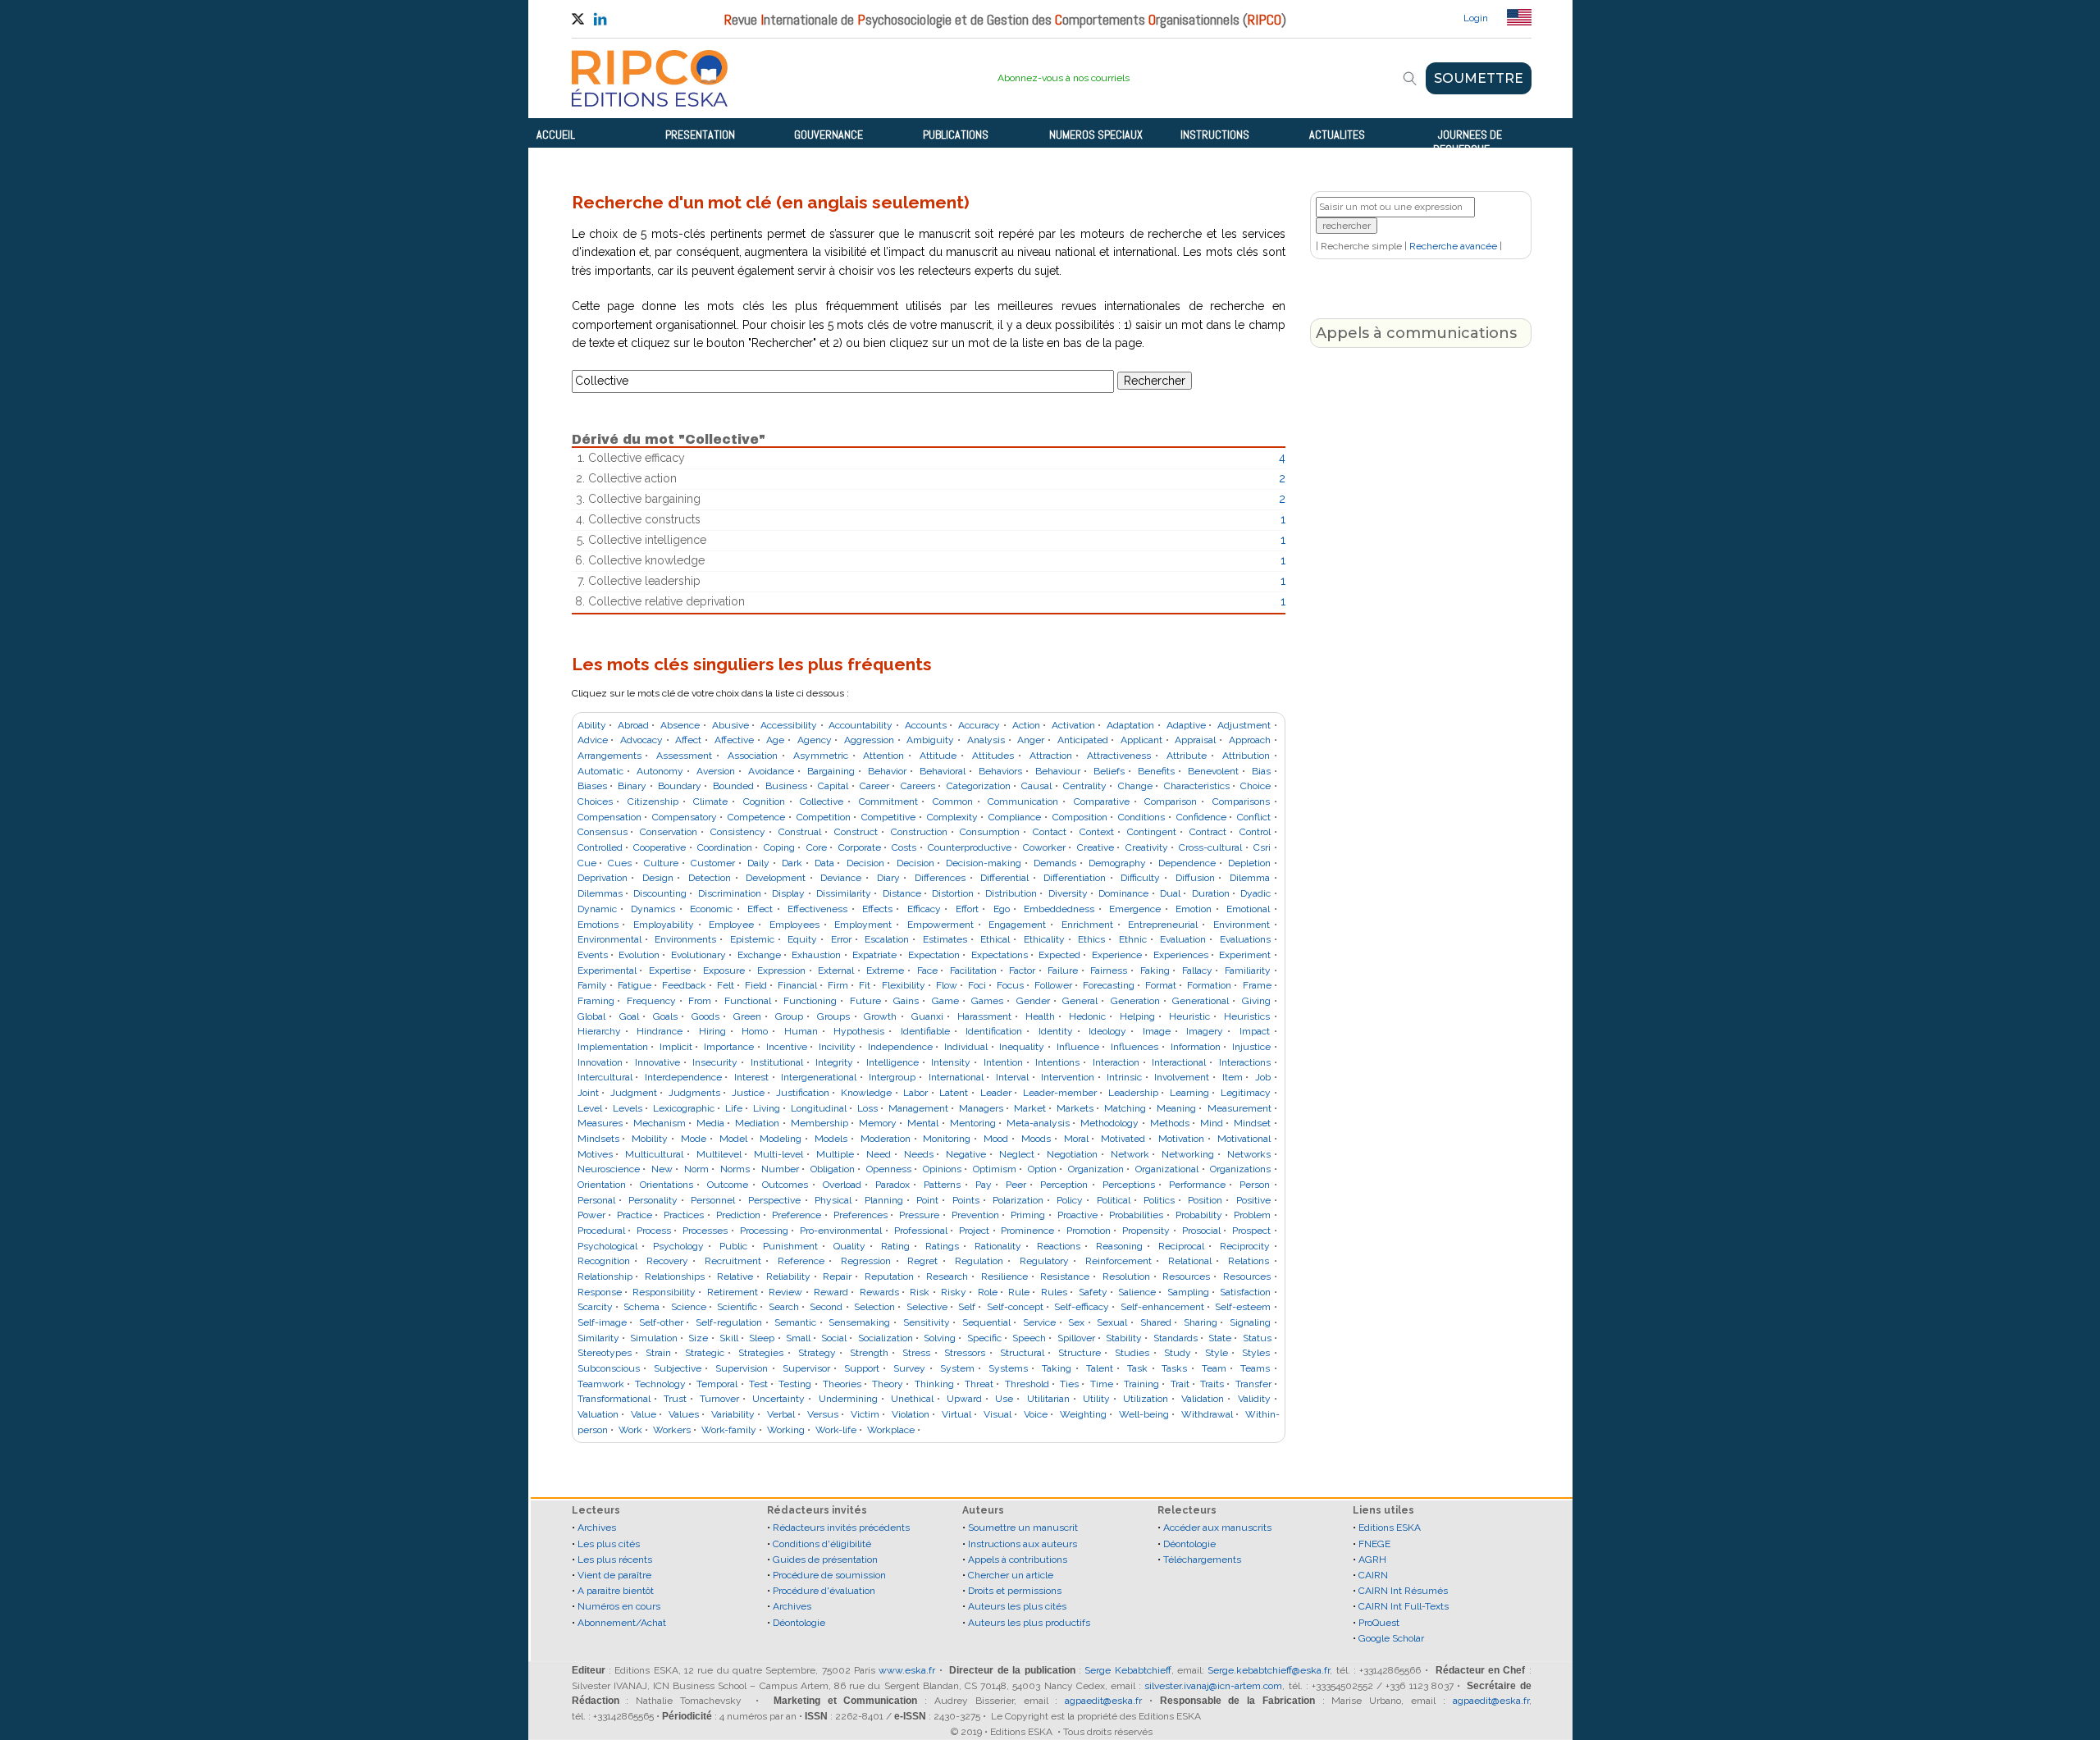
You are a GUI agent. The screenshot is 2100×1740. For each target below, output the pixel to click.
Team (1214, 1368)
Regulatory (1044, 1261)
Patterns (942, 1185)
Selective (927, 1307)
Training (1141, 1384)
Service (1039, 1322)
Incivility (837, 1047)
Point (927, 1200)
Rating (895, 1246)
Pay (984, 1185)
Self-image (602, 1322)
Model (733, 1139)
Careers (918, 786)
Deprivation (603, 878)
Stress (916, 1353)
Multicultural (654, 1154)
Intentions (1057, 1062)
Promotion (1089, 1231)
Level (590, 1108)
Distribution (1011, 893)
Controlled (600, 847)
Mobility (650, 1139)
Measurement (1239, 1108)
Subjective (678, 1368)
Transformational (614, 1399)
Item (1233, 1077)
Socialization (886, 1338)
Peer (1016, 1185)
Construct (856, 832)
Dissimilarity (844, 893)
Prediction (738, 1215)
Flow (947, 985)
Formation (1209, 985)
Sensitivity (927, 1322)
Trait (1180, 1384)
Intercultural (605, 1077)
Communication (1023, 801)
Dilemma (1250, 878)
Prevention (975, 1215)
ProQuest (1379, 1623)
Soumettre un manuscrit (1023, 1528)
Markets (1075, 1108)
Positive (1253, 1200)
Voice (1036, 1414)
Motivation (1181, 1139)
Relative (735, 1276)
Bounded (733, 786)
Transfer (1253, 1384)
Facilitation (973, 970)
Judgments (694, 1093)
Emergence (1135, 909)
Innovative (657, 1062)
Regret (922, 1261)
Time (1102, 1384)
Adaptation (1130, 725)
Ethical (995, 939)
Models (831, 1139)
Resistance (1065, 1276)
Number (780, 1169)
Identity (1056, 1031)
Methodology (1109, 1123)
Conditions (1141, 817)
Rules (1054, 1292)
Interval (1012, 1077)
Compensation (609, 817)
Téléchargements (1202, 1560)
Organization (1096, 1169)
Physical (833, 1200)
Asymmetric (821, 756)
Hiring (712, 1031)
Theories (842, 1384)
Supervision (742, 1368)
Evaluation (1183, 939)
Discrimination (730, 893)
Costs (904, 847)
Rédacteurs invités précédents (841, 1528)
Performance (1197, 1185)
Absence (680, 725)
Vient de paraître (614, 1575)
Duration (1211, 893)
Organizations (1240, 1169)
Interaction (1116, 1062)
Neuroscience (609, 1169)
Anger (1031, 740)
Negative (966, 1154)
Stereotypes (605, 1353)
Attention (883, 756)
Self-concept (1015, 1307)
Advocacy (641, 740)
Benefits (1156, 771)
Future (865, 1001)
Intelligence (892, 1062)
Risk (920, 1292)
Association (753, 756)
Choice (1255, 786)
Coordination (725, 847)
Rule (1019, 1292)
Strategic (705, 1353)
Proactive (1077, 1215)
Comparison (1171, 801)
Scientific (737, 1307)
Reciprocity (1245, 1246)
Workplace (891, 1430)
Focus (1010, 985)
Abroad (633, 725)
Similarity (598, 1338)
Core (817, 847)
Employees (794, 925)
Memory (878, 1123)
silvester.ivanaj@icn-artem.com (1213, 1686)
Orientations (667, 1185)
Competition (824, 817)
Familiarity (1248, 970)
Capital (833, 786)
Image (1157, 1031)
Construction (919, 832)
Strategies (761, 1353)
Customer (713, 863)
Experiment (1245, 955)
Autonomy (660, 771)
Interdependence (683, 1077)
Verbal (781, 1414)
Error (841, 939)
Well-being (1144, 1414)
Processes (705, 1231)
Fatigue (635, 985)
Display (788, 893)
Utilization (1146, 1399)
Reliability (788, 1276)
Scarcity (595, 1307)
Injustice (1251, 1047)
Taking (1057, 1368)
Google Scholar (1391, 1638)
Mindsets (598, 1139)
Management (918, 1108)
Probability (1199, 1215)
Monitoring (947, 1139)
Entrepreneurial (1163, 925)
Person (1255, 1185)
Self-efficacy (1082, 1307)
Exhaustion (816, 955)
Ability (592, 725)
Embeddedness (1059, 909)
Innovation (600, 1062)
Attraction (1051, 756)
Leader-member (1060, 1093)
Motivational (1244, 1139)
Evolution (639, 955)
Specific (984, 1338)
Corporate (860, 847)
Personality (653, 1200)
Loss (867, 1108)
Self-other (661, 1322)
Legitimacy (1246, 1093)
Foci (977, 985)
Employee (731, 925)
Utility (1096, 1399)
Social (834, 1338)
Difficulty (1140, 878)
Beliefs (1109, 771)
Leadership (1133, 1093)
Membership (819, 1123)
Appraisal (1195, 740)
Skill (729, 1338)
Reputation (889, 1276)
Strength (869, 1353)
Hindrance (660, 1031)
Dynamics (653, 909)
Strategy (817, 1353)
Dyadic (1255, 893)
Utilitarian (1048, 1399)
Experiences (1181, 955)
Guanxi (927, 1016)
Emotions (598, 925)
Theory (888, 1384)
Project (974, 1231)
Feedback (684, 985)
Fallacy (1197, 970)
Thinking (934, 1384)
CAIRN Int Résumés (1403, 1591)
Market (1030, 1108)
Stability (1124, 1338)
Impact (1255, 1031)
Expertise (670, 970)
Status (1257, 1338)
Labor (915, 1093)
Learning (1189, 1093)
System (957, 1368)
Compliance (1015, 817)
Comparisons (1241, 801)
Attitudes (993, 756)
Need (879, 1154)
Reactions (1059, 1246)
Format (1161, 985)
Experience (1117, 955)
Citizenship (653, 801)
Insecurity (715, 1062)
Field (756, 985)
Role (988, 1292)
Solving (940, 1338)
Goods (705, 1016)
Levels (628, 1108)
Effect (760, 909)
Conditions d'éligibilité (822, 1544)
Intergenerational (819, 1077)
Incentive (787, 1047)
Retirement (733, 1292)
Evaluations (1245, 939)
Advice (593, 740)
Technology (660, 1384)
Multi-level (778, 1154)
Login (1476, 18)
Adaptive (1186, 725)
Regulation (979, 1261)
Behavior (887, 771)
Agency (815, 740)
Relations (1249, 1261)
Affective (734, 740)
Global (591, 1016)
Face (927, 970)
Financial (797, 985)
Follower (1053, 985)
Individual (966, 1047)
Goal (629, 1016)
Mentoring (973, 1123)
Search (784, 1307)
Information (1196, 1047)
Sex (1076, 1322)
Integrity (834, 1062)
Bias (1261, 771)
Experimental (607, 970)
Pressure (919, 1215)
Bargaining (831, 771)
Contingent (1152, 832)
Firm (838, 985)
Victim (865, 1414)
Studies (1132, 1353)
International (956, 1077)
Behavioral (943, 771)
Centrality (1085, 786)
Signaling (1250, 1322)
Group (789, 1016)
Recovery (667, 1261)
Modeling (781, 1139)
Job (1263, 1077)
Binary (632, 786)
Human (801, 1031)
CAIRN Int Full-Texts (1404, 1606)
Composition (1080, 817)
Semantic (795, 1322)
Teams (1255, 1368)
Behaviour (1058, 771)
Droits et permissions (1015, 1591)
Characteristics (1197, 786)
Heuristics (1247, 1016)
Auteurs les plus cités (1017, 1606)
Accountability (861, 725)
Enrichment (1087, 925)
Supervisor (806, 1368)
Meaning (1176, 1108)
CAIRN (1373, 1575)
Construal (800, 832)
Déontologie (799, 1623)
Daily (758, 863)
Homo (755, 1031)
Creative (1096, 847)
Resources (1186, 1276)
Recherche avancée (1453, 246)
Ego (1002, 909)
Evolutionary (698, 955)
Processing (764, 1231)
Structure (1080, 1353)
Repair (837, 1276)
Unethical (912, 1399)
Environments (685, 939)
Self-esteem (1243, 1307)
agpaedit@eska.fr (1103, 1701)
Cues (620, 863)
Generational (1201, 1001)
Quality (849, 1246)
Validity (1254, 1399)
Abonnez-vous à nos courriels (1064, 78)
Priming (1028, 1215)
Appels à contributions (1018, 1560)
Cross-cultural (1210, 847)
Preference (797, 1215)
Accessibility (789, 725)
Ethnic (1133, 939)
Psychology (678, 1246)
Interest (751, 1077)
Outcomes (785, 1185)
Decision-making (984, 863)
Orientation (602, 1185)
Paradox (892, 1185)
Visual (997, 1414)
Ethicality (1044, 939)
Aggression (869, 740)
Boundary (680, 786)
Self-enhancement (1162, 1307)
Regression (866, 1261)
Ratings (942, 1246)
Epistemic (752, 939)
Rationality (998, 1246)
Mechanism (660, 1123)
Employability (664, 925)
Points (966, 1200)
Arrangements (609, 756)
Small (798, 1338)
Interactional (1179, 1062)
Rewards (879, 1292)
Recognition (604, 1261)
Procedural (601, 1231)
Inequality (1022, 1047)
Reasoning (1119, 1246)
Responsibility (664, 1292)
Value (644, 1414)
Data (824, 863)
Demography (1117, 863)
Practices (684, 1215)
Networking (1188, 1154)
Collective (822, 801)
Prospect (1251, 1231)
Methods (1170, 1123)
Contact (1050, 832)
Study (1178, 1353)
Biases (592, 786)
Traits (1212, 1384)
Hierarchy (599, 1031)
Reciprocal (1181, 1246)
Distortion (953, 893)
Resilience (1004, 1276)
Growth (880, 1016)
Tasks (1174, 1368)
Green (747, 1016)
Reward (831, 1292)
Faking (1155, 970)
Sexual (1112, 1322)
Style (1217, 1353)
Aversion (716, 771)
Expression (781, 970)
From (700, 1001)
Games (987, 1001)
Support (862, 1368)
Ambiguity (930, 740)
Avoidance (771, 771)
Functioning (810, 1001)
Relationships (675, 1276)
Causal (1036, 786)
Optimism (995, 1169)
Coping (779, 847)
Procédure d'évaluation (824, 1591)
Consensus (603, 832)
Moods (1036, 1139)
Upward (964, 1399)
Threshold (1027, 1384)
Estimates (945, 939)
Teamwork (601, 1384)
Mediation (757, 1123)
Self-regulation (729, 1322)
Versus (823, 1414)
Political (1114, 1200)
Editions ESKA (1390, 1528)
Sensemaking (859, 1322)
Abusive (730, 725)
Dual (1170, 893)
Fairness (1109, 970)
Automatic (600, 771)
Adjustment (1244, 725)
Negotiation (1072, 1154)
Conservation (669, 832)
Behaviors (1000, 771)
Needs (919, 1154)
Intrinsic (1124, 1077)
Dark (792, 863)
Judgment (634, 1093)
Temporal (717, 1384)
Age (775, 740)
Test (758, 1384)
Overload (842, 1185)
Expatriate (874, 955)
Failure (1063, 970)
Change (1135, 786)
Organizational (1167, 1169)
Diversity (1068, 893)
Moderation (886, 1139)
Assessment (684, 756)
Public (733, 1246)
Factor (1022, 970)
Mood (996, 1139)
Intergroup (892, 1077)
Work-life (836, 1430)
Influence (1078, 1047)
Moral (1076, 1139)
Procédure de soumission (829, 1575)
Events (593, 955)
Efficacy (924, 909)
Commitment (888, 801)
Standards (1176, 1338)
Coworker (1044, 847)
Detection (710, 878)
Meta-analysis (1038, 1123)
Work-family (729, 1430)
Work (630, 1430)
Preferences (861, 1215)
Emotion (1194, 909)
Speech (1029, 1338)
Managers (981, 1108)
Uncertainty (778, 1399)
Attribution (1246, 756)
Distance (902, 893)
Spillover (1076, 1338)
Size (698, 1338)
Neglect (1017, 1154)
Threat (979, 1384)
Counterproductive (970, 847)
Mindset (1252, 1123)
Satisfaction (1245, 1292)
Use (1004, 1399)
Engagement (1017, 925)
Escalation (887, 939)
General (1080, 1001)
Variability (733, 1414)
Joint (588, 1093)
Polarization (1018, 1200)
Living (767, 1108)
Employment (863, 925)
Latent (954, 1093)
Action (1026, 725)
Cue (587, 863)
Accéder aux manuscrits (1217, 1528)
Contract (1208, 832)
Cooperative (660, 847)
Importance (729, 1047)
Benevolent (1213, 771)
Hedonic (1087, 1016)
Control (1255, 832)
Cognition (764, 801)
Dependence (1187, 863)
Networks (1249, 1154)
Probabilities (1136, 1215)
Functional (748, 1001)
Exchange (759, 955)
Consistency (738, 832)
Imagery (1205, 1031)
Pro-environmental (841, 1231)
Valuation (598, 1414)
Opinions (942, 1169)
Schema (641, 1307)
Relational (1190, 1261)
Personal (596, 1200)
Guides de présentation (825, 1560)
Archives (597, 1528)
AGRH (1372, 1560)
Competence (756, 817)
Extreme (885, 970)
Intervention (1068, 1077)
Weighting (1083, 1414)
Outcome (728, 1185)
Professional (921, 1231)
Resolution (1126, 1276)
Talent (1100, 1368)
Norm (696, 1169)
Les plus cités (609, 1544)
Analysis (986, 740)
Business (786, 786)
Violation (911, 1414)
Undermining (848, 1399)
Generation (1135, 1001)
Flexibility (904, 985)
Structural (1022, 1353)
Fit (865, 985)
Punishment (790, 1246)
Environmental (609, 939)
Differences (940, 878)
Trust (675, 1399)
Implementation (613, 1047)
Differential (1004, 878)
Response (600, 1292)
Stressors (965, 1353)
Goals (665, 1016)
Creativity (1147, 847)
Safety (1093, 1292)
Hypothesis (859, 1031)
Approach (1250, 740)
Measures (600, 1123)
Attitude (938, 756)
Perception (1064, 1185)
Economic (711, 909)
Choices (595, 801)
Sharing (1201, 1322)
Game (945, 1001)
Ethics (1091, 939)
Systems (1008, 1368)
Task (1137, 1368)
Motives (595, 1154)
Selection (874, 1307)
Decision (865, 863)
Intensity (951, 1062)
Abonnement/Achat (622, 1623)
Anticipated (1083, 740)
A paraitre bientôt (616, 1591)
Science (689, 1307)
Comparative (1102, 801)
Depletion (1249, 863)
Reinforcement (1118, 1261)
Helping (1137, 1016)
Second (826, 1307)
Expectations (1000, 955)
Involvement (1182, 1077)
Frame (1257, 985)
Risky (954, 1292)
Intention (1003, 1062)
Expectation (934, 955)
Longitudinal (819, 1108)
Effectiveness (817, 909)
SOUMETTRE (1479, 78)
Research (947, 1276)
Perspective (774, 1200)
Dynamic (597, 909)
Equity (802, 939)
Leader (996, 1093)
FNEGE (1374, 1544)
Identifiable (925, 1031)
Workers (672, 1430)
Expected (1059, 955)
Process (654, 1231)
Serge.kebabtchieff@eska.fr (1269, 1670)
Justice (748, 1093)
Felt (726, 985)
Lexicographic (684, 1108)
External (836, 970)
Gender (1033, 1001)
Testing (795, 1384)
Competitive (888, 817)
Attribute (1187, 756)
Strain (658, 1353)
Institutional (777, 1062)
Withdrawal (1207, 1414)
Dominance (1123, 893)
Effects (877, 909)
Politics (1159, 1200)
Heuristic (1189, 1016)
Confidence (1201, 817)
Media (710, 1123)
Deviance (841, 878)
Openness (889, 1169)
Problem (1252, 1215)
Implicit (676, 1047)
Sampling (1188, 1292)
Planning (884, 1200)
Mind (1212, 1123)
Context (1097, 832)
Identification (994, 1031)
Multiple (835, 1154)
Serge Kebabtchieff (1128, 1670)
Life (734, 1108)
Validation (1203, 1399)
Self (967, 1307)
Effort (967, 909)
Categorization (979, 786)
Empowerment (940, 925)
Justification (803, 1093)
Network (1130, 1154)
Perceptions (1129, 1185)
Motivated (1123, 1139)
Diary (888, 878)
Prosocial (1201, 1231)
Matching (1125, 1108)
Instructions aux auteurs (1023, 1544)
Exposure (724, 970)
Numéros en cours (619, 1606)
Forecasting (1109, 985)
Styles (1256, 1353)
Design (658, 878)
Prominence (1027, 1231)
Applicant (1141, 740)
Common (953, 801)
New (662, 1169)
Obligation (833, 1169)
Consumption (990, 832)
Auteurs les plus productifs (1029, 1623)
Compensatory (685, 817)
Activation (1073, 725)
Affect (688, 740)
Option (1042, 1169)
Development (776, 878)
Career (874, 786)
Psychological (607, 1246)
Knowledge (866, 1093)
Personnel (713, 1200)
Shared (1156, 1322)
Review (785, 1292)
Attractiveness (1119, 756)
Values (684, 1414)
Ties (1069, 1384)
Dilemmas (600, 893)
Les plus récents (615, 1560)
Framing (596, 1001)
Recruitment (733, 1261)
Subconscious (609, 1368)
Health (1040, 1016)
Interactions (1245, 1062)
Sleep (762, 1338)
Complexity (952, 817)
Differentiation (1075, 878)
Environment (1242, 925)
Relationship (605, 1276)
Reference (801, 1261)
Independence (900, 1047)
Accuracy (979, 725)
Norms (735, 1169)
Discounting (660, 893)
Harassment (984, 1016)
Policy (1070, 1200)
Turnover (719, 1399)
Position (1205, 1200)
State (1220, 1338)
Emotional (1248, 909)
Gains (906, 1001)
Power (591, 1215)
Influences (1134, 1047)
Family (592, 985)
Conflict (1254, 817)
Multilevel (719, 1154)
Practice (635, 1215)
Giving (1256, 1001)
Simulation (654, 1338)
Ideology (1107, 1031)
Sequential (986, 1322)
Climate (710, 801)
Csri (1262, 847)
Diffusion (1195, 878)
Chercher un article (1011, 1575)
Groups (833, 1016)
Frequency (651, 1001)
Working (786, 1430)
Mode (694, 1139)
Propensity (1146, 1231)
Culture (661, 863)
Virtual (956, 1414)
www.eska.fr (907, 1670)
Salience (1137, 1292)
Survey (909, 1368)
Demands (1055, 863)
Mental (923, 1123)
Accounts (926, 725)
